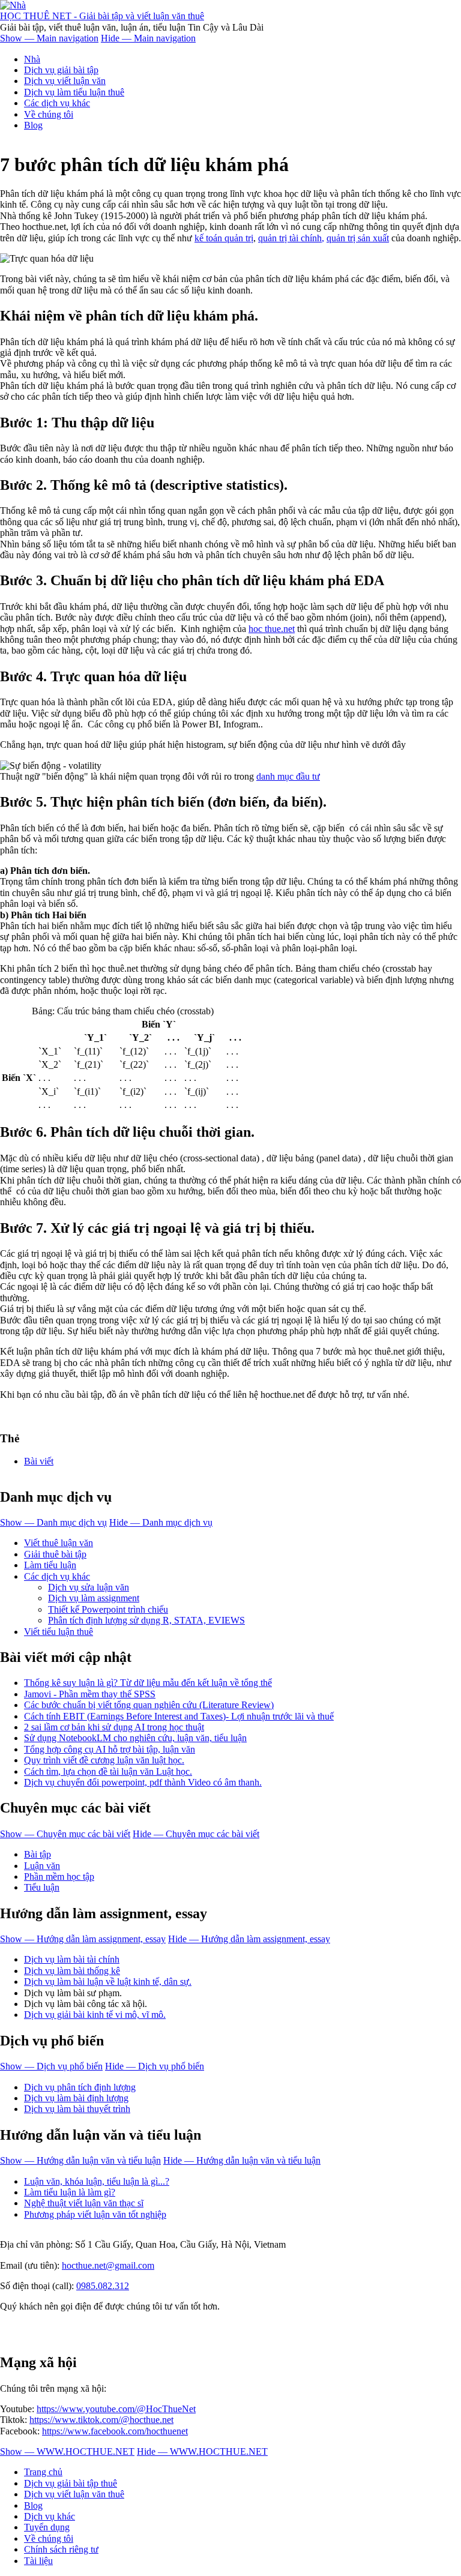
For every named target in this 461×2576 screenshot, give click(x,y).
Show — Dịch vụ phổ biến (51, 2066)
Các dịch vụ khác (57, 103)
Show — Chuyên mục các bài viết (65, 1834)
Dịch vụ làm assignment (94, 1598)
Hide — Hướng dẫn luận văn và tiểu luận (242, 2160)
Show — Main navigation (49, 38)
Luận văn (42, 1866)
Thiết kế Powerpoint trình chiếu (108, 1609)
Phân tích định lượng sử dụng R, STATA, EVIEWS (146, 1620)
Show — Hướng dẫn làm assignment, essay (83, 1939)
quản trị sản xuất (358, 238)
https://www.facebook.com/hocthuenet (115, 2431)
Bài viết (39, 1461)
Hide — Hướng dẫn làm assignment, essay (249, 1939)
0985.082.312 (103, 2286)
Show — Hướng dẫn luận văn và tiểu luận (80, 2160)
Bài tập (38, 1854)
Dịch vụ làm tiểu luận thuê (74, 92)
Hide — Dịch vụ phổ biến (155, 2066)
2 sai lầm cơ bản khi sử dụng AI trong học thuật (114, 1727)
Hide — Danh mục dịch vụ (161, 1522)
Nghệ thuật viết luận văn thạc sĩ (84, 2203)
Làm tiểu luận (50, 1565)
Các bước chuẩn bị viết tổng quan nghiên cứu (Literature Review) (149, 1705)
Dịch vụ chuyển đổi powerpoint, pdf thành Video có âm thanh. (143, 1782)
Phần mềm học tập (59, 1876)
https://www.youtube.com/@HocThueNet (116, 2409)
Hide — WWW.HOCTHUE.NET (202, 2451)
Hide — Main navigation (148, 38)
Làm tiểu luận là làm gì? (70, 2192)
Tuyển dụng (47, 2527)
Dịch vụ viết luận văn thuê (74, 2494)
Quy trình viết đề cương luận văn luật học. (104, 1760)
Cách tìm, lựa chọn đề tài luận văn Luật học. (108, 1771)
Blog (33, 125)
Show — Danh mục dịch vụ (53, 1522)
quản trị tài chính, (291, 238)
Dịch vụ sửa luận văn (89, 1587)
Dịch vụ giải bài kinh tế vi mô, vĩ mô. (95, 2015)
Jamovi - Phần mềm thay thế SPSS (90, 1694)
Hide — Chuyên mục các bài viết (196, 1834)
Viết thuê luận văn (59, 1543)
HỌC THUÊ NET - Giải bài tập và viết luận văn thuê (102, 16)
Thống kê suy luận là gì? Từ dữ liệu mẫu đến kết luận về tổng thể (148, 1683)
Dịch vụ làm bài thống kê (72, 1971)
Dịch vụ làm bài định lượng (76, 2098)
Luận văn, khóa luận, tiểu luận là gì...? (97, 2181)
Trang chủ (43, 2472)
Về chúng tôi (49, 114)
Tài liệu (38, 2561)
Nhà (32, 59)
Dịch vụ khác (50, 2516)
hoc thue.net (272, 629)
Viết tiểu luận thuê (59, 1632)
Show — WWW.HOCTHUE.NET (67, 2451)
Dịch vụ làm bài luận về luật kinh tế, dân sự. (108, 1982)
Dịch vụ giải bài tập (61, 70)
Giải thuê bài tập (55, 1554)
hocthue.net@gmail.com (108, 2265)
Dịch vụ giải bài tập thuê (71, 2483)
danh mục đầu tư (288, 776)
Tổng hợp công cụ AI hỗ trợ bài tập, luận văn (110, 1749)
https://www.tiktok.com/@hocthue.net (101, 2420)
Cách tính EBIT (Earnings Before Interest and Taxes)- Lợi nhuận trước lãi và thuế (179, 1716)
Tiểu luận (42, 1887)
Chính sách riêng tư (61, 2549)
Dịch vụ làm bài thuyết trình (77, 2109)
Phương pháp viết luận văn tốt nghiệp (95, 2214)
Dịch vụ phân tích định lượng (80, 2087)
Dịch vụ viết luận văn (65, 81)
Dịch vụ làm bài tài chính (72, 1959)
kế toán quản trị (224, 238)
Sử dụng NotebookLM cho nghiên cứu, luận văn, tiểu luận (135, 1738)
